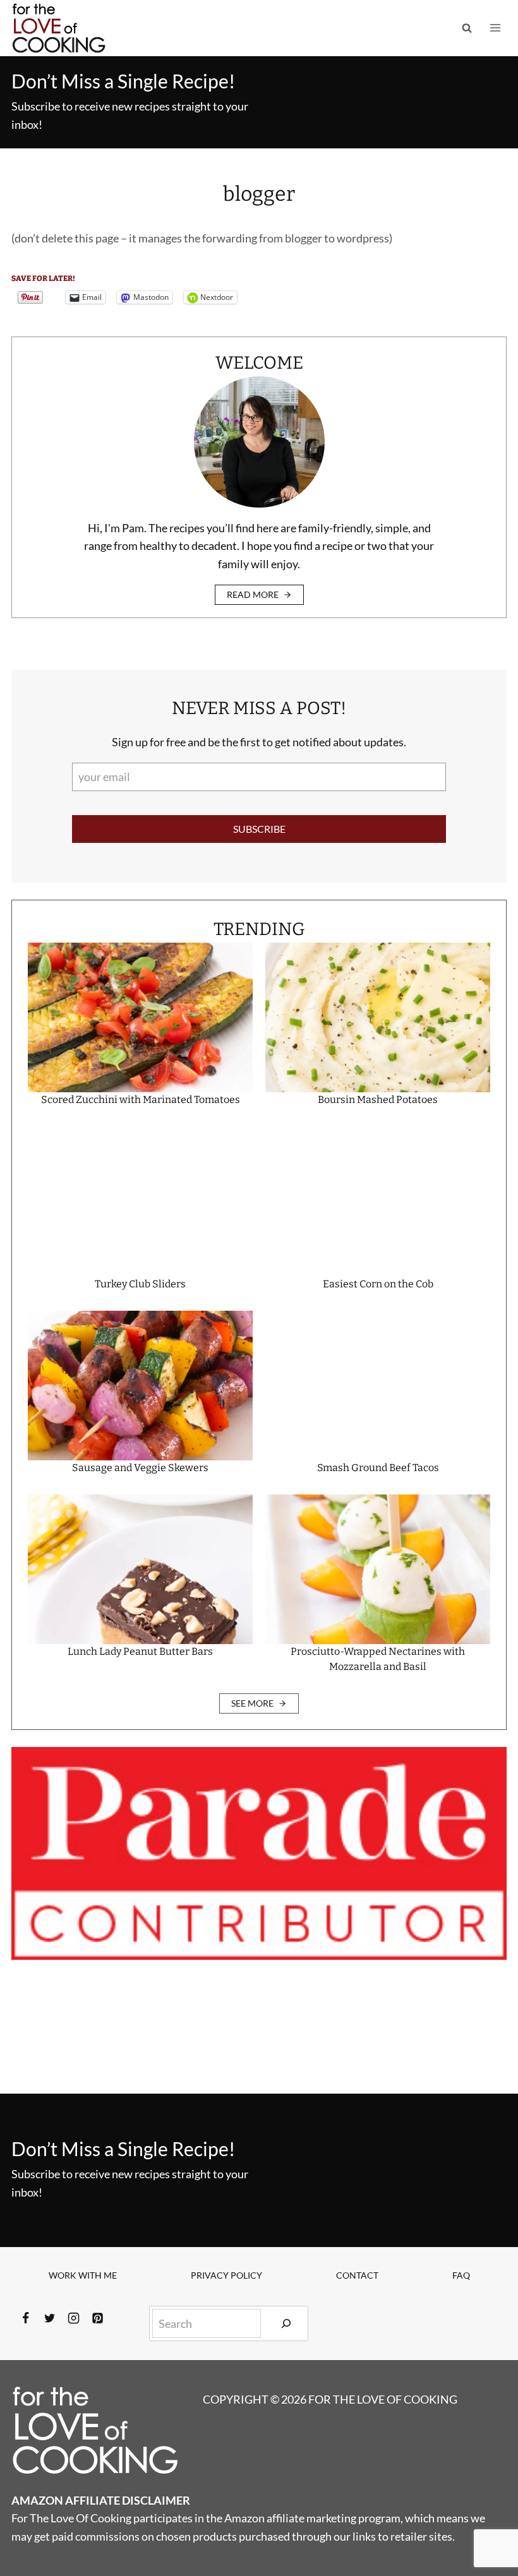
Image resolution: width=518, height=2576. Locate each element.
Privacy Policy (226, 2275)
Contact (357, 2275)
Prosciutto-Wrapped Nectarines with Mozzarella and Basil (378, 1659)
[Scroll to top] (485, 2525)
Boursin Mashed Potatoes (378, 1100)
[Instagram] (73, 2318)
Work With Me (83, 2275)
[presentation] (140, 1017)
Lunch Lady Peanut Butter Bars (140, 1651)
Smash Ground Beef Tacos (378, 1468)
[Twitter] (49, 2318)
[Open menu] (495, 28)
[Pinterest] (97, 2318)
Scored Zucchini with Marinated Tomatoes (141, 1100)
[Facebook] (25, 2318)
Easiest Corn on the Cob (378, 1284)
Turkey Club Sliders (140, 1284)
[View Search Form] (467, 28)
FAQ (461, 2275)
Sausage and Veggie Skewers (140, 1468)
